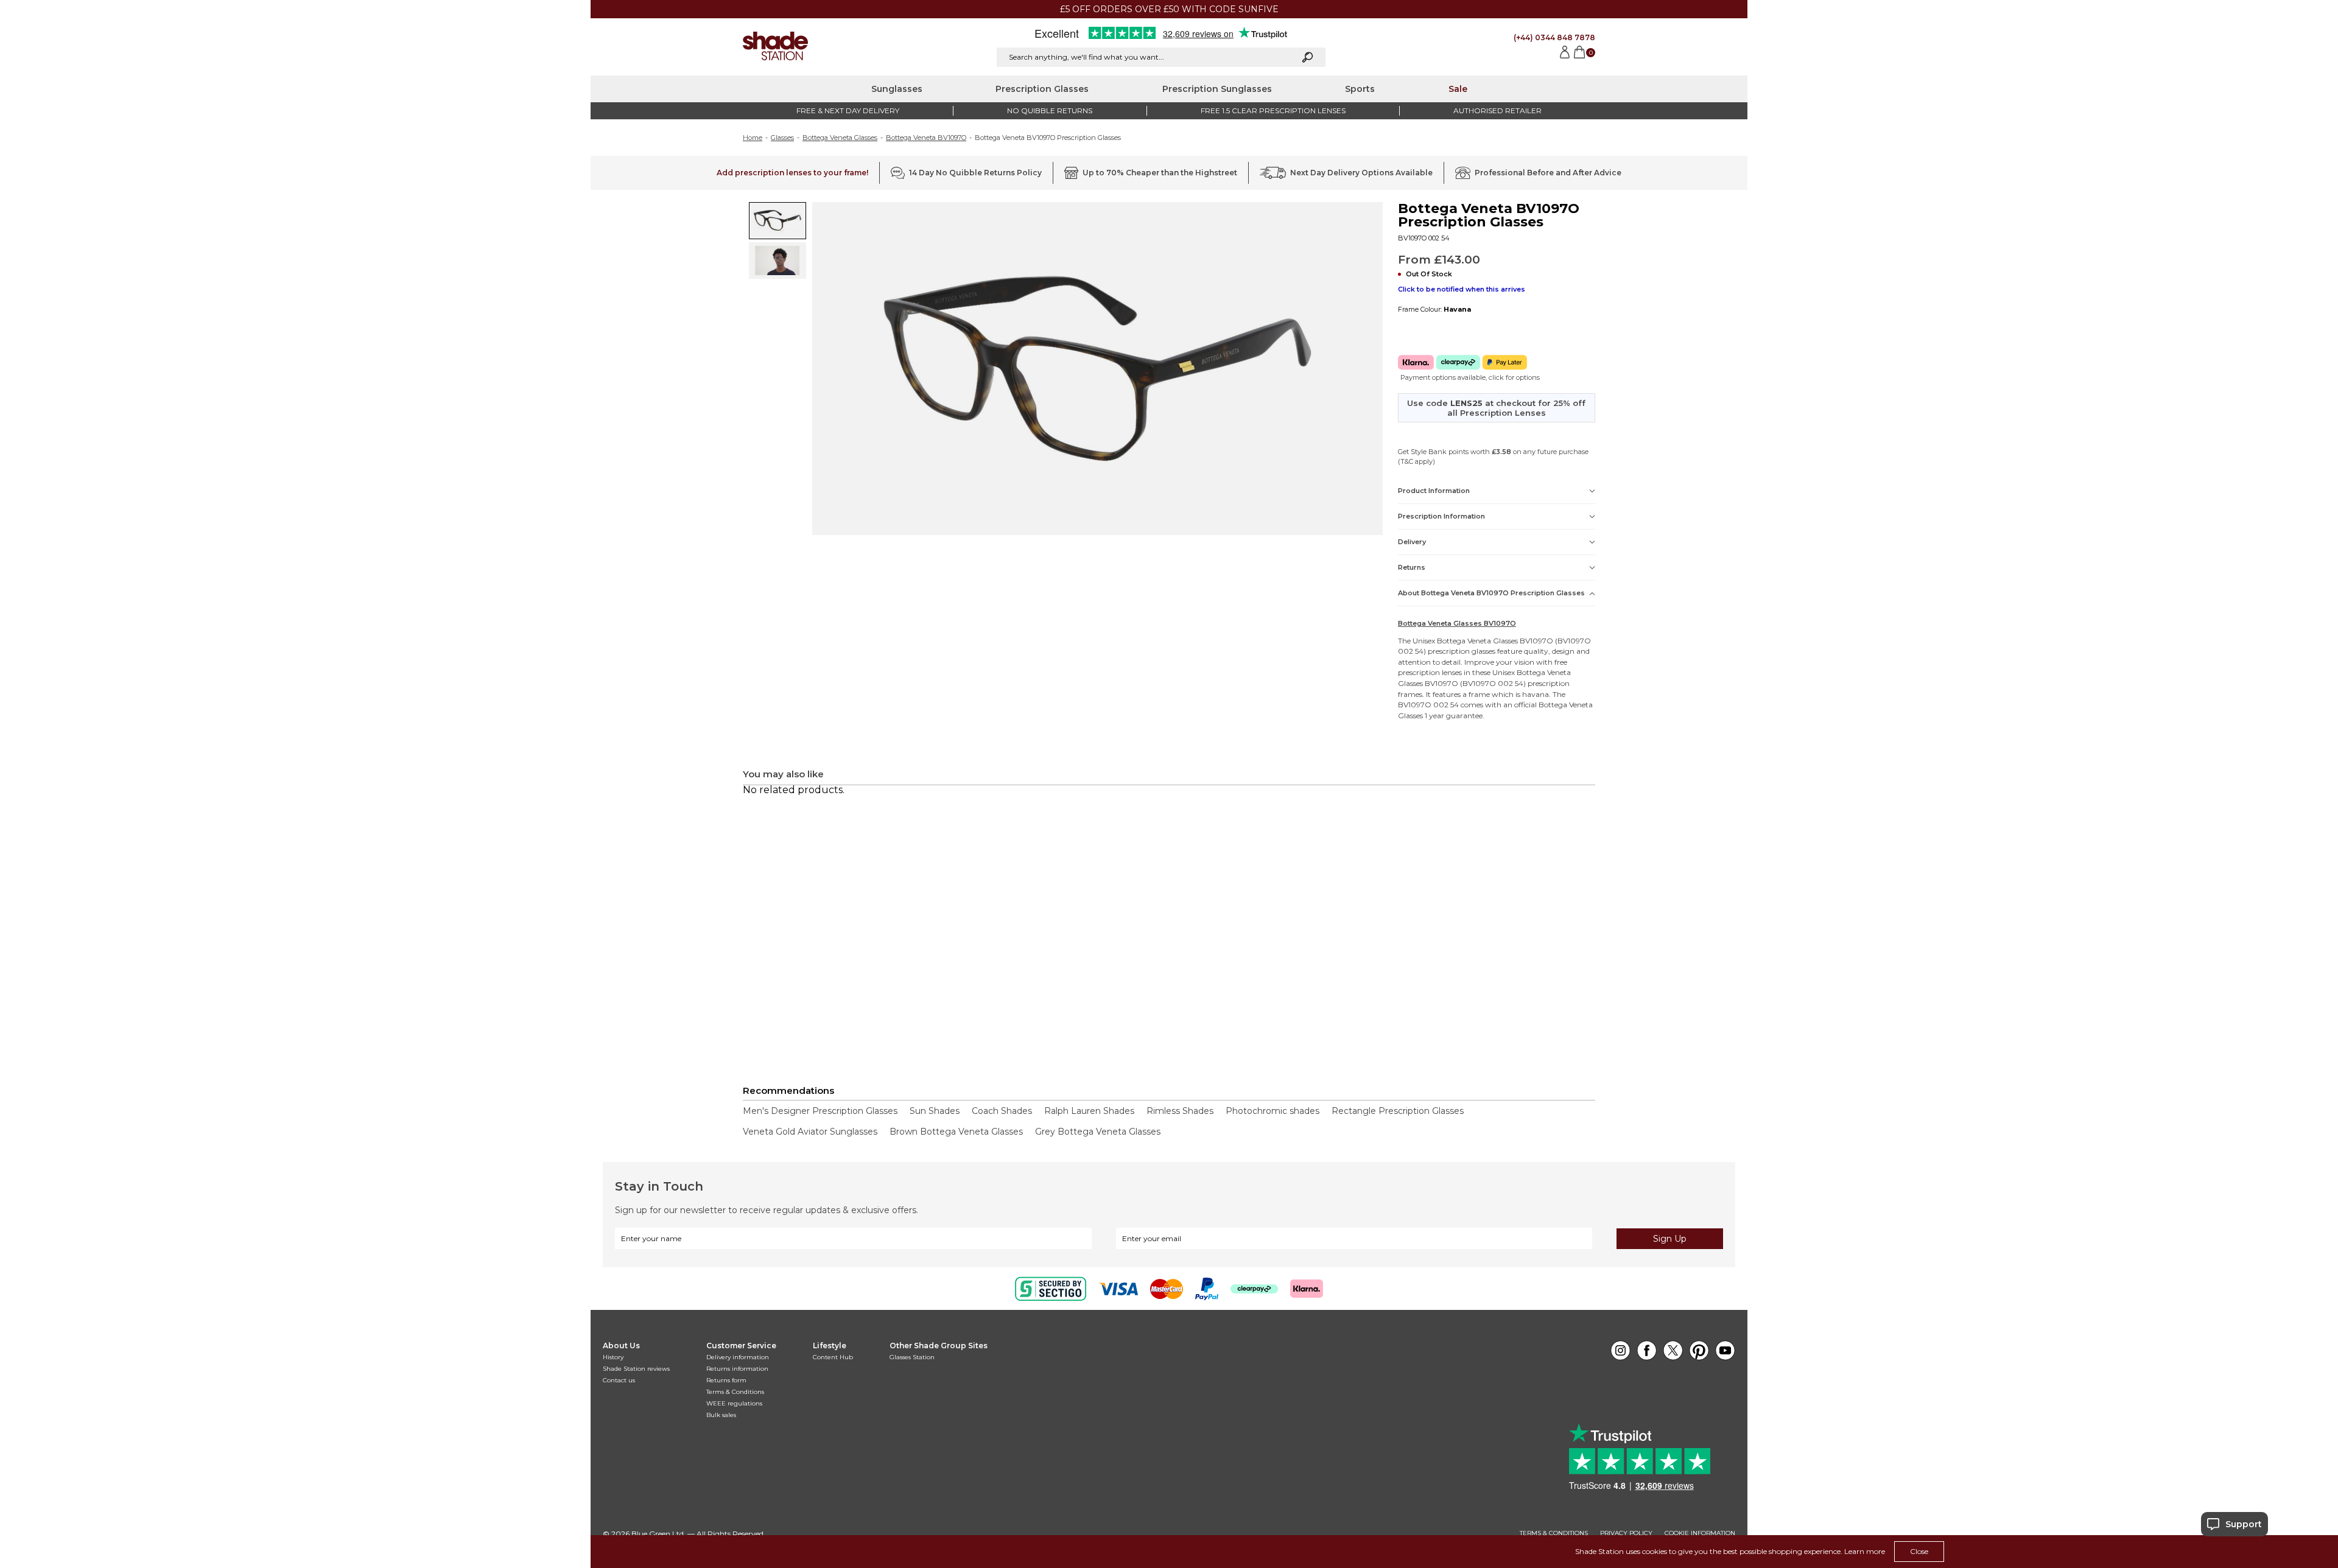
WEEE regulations (734, 1403)
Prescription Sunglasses (1217, 89)
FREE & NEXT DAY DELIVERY (848, 110)
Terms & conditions (1554, 1533)
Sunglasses (897, 89)
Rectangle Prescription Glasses (1398, 1111)
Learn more (1865, 1551)
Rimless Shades (1180, 1111)
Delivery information (738, 1357)
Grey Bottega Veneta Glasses (1098, 1132)
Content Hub (833, 1357)
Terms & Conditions (735, 1392)
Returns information (737, 1369)
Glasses (782, 138)
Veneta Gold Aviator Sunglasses (810, 1132)
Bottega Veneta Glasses (840, 138)
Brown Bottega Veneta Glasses (956, 1132)
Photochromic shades (1273, 1111)
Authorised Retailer (1497, 110)
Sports (1360, 89)
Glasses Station (912, 1357)
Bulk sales (721, 1415)
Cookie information (1700, 1533)
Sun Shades (935, 1111)
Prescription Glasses (1042, 89)
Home (753, 138)
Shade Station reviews (636, 1369)
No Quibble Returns (1050, 110)
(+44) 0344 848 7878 (1554, 37)
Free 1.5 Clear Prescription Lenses (1273, 110)
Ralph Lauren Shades (1089, 1111)
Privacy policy (1626, 1533)
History (613, 1357)
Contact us (619, 1380)
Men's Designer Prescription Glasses (820, 1111)
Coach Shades (1002, 1111)
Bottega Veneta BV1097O (926, 138)
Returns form (726, 1380)
